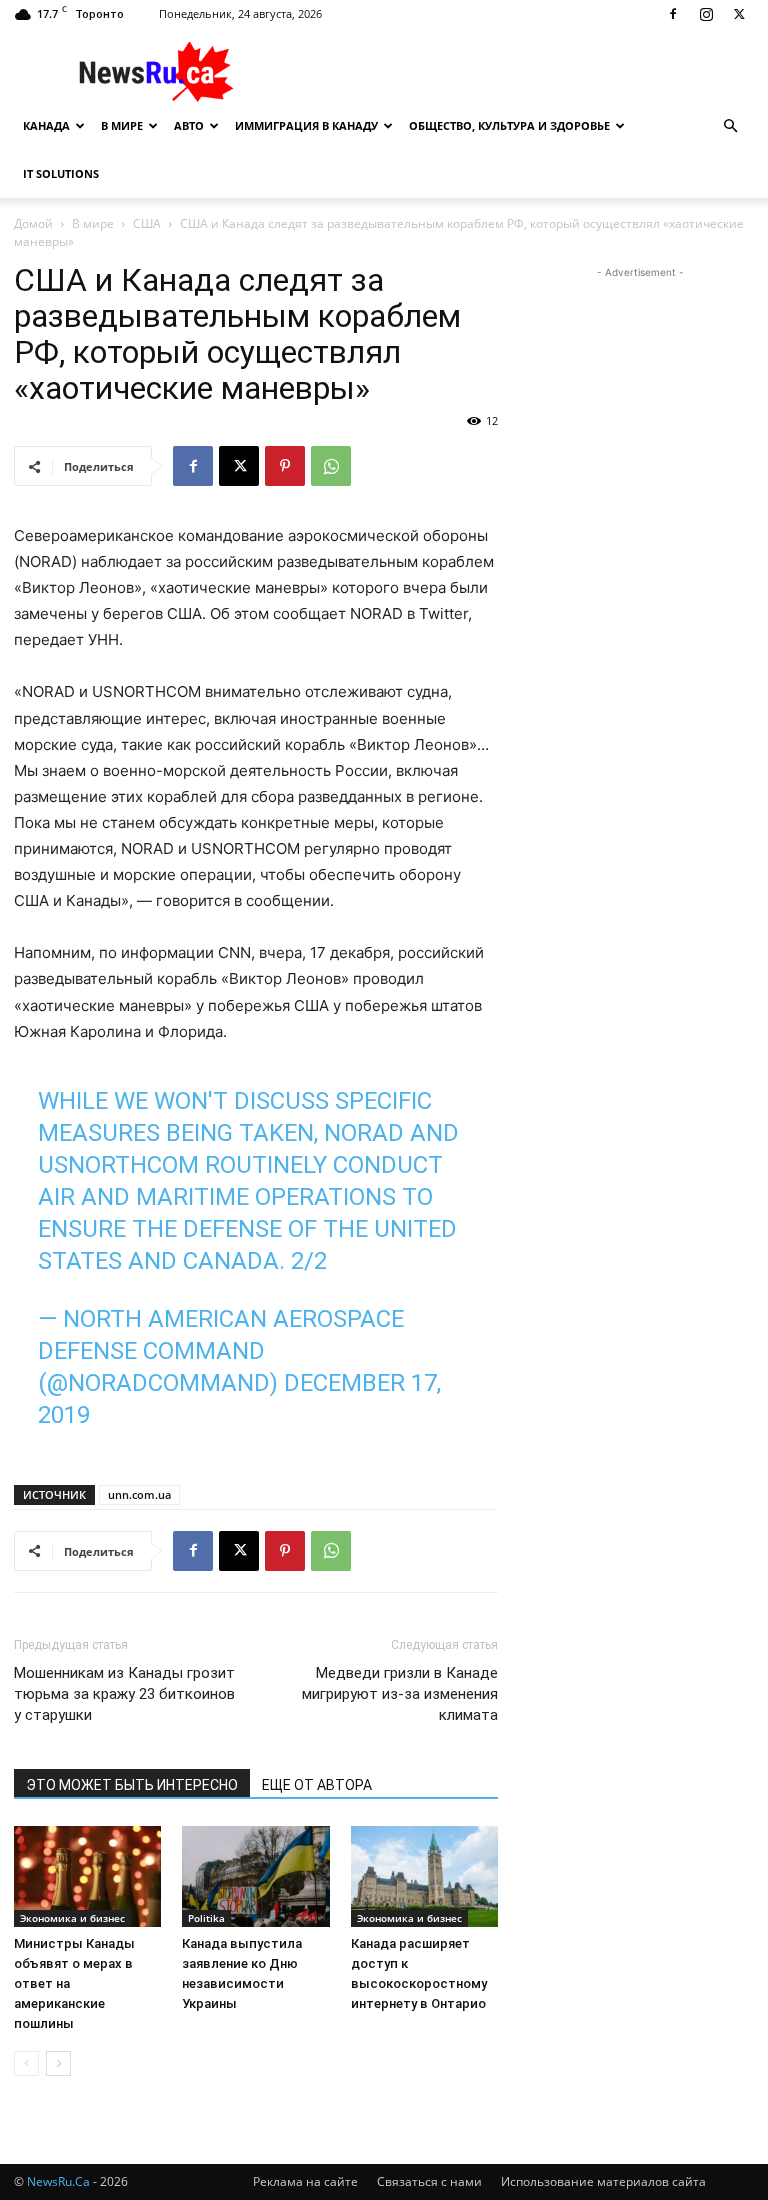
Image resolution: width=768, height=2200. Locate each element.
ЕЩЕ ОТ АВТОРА (317, 1785)
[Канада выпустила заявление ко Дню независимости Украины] (255, 1876)
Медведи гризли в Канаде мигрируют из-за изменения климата (400, 1694)
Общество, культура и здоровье (509, 125)
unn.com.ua (139, 1494)
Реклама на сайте (305, 2181)
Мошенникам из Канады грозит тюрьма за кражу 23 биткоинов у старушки (124, 1694)
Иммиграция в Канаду (306, 125)
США (147, 223)
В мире (122, 125)
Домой (33, 223)
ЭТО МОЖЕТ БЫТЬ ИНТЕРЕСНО (132, 1785)
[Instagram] (706, 14)
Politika (206, 1918)
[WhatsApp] (331, 466)
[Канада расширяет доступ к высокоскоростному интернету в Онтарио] (424, 1876)
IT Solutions (61, 173)
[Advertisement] (519, 72)
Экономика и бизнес (72, 1918)
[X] (739, 14)
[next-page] (58, 2063)
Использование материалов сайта (603, 2181)
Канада (46, 125)
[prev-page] (26, 2063)
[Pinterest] (285, 466)
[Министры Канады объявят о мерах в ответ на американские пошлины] (87, 1876)
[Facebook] (673, 14)
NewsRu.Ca (58, 2181)
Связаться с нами (429, 2181)
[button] (730, 126)
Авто (189, 125)
